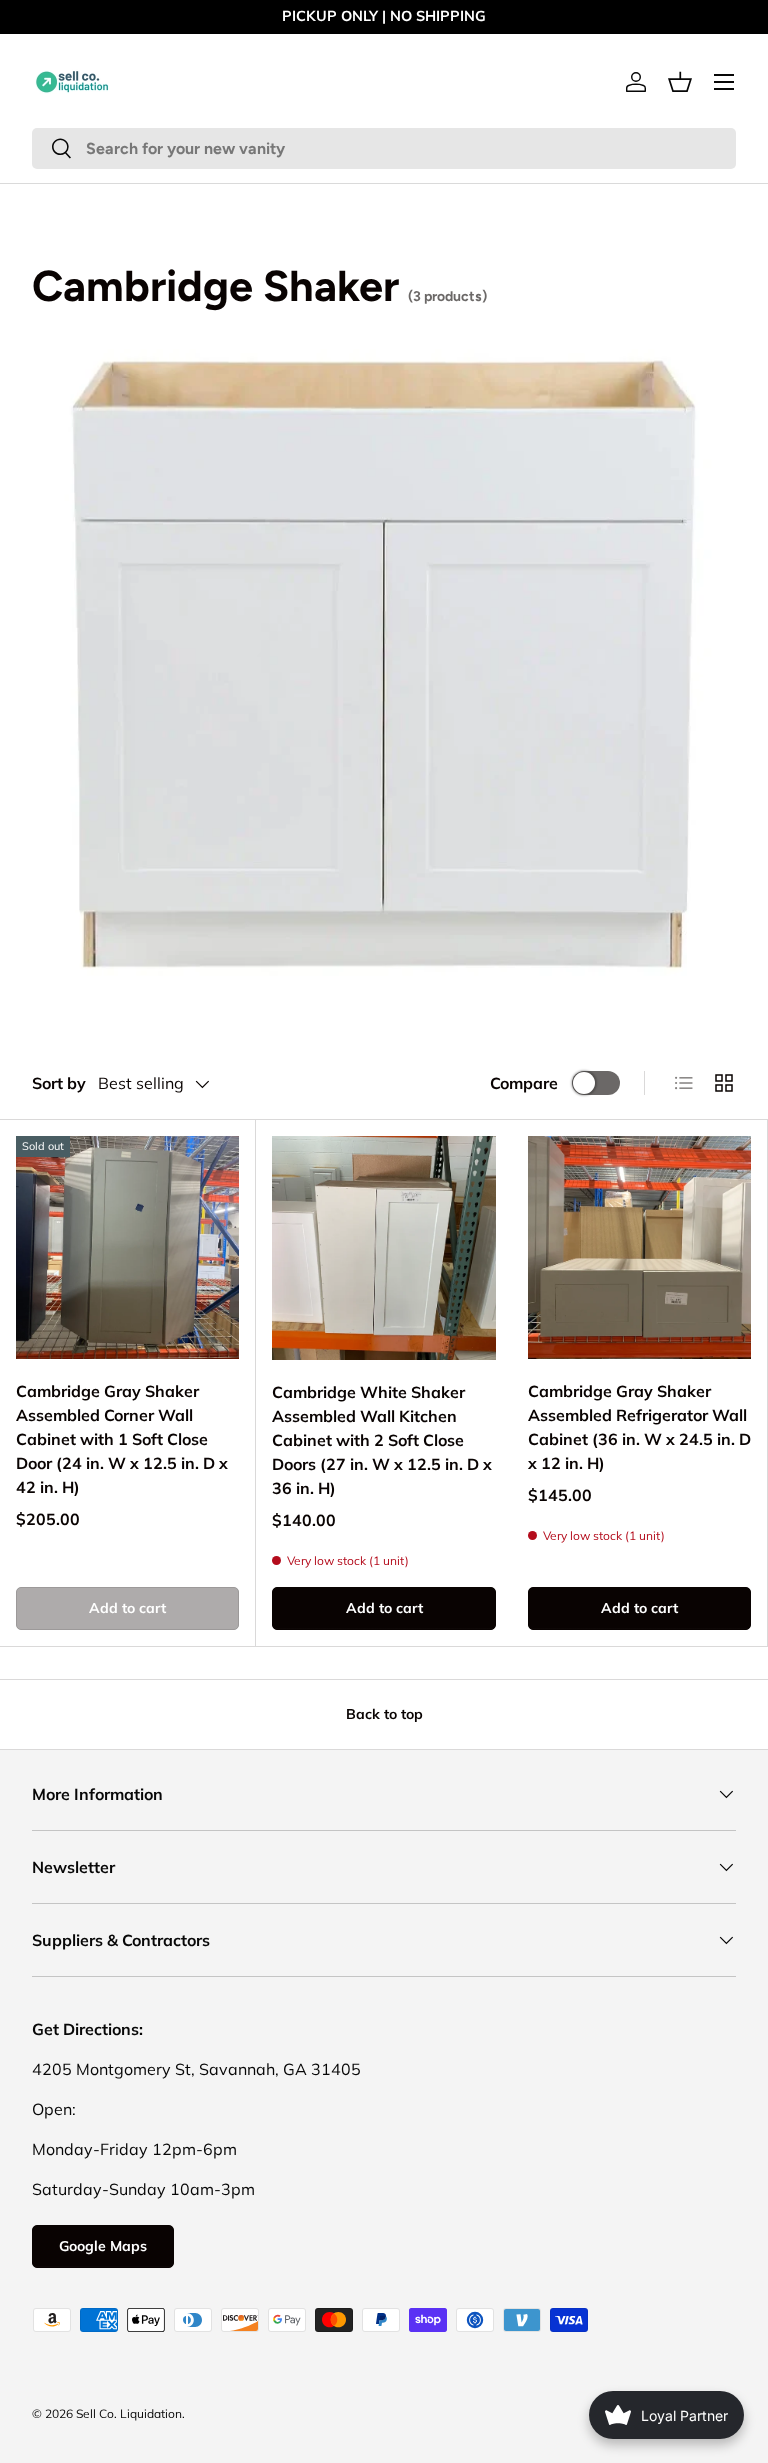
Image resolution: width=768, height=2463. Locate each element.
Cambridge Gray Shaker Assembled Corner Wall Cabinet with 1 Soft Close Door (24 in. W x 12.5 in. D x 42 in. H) (122, 1439)
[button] (680, 82)
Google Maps (103, 2246)
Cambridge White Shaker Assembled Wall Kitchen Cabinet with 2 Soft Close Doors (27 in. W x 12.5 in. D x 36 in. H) (382, 1440)
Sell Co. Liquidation (129, 2413)
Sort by (59, 1083)
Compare (524, 1083)
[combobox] (384, 148)
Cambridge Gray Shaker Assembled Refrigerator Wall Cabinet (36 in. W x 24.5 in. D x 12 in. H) (639, 1427)
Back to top (384, 1714)
